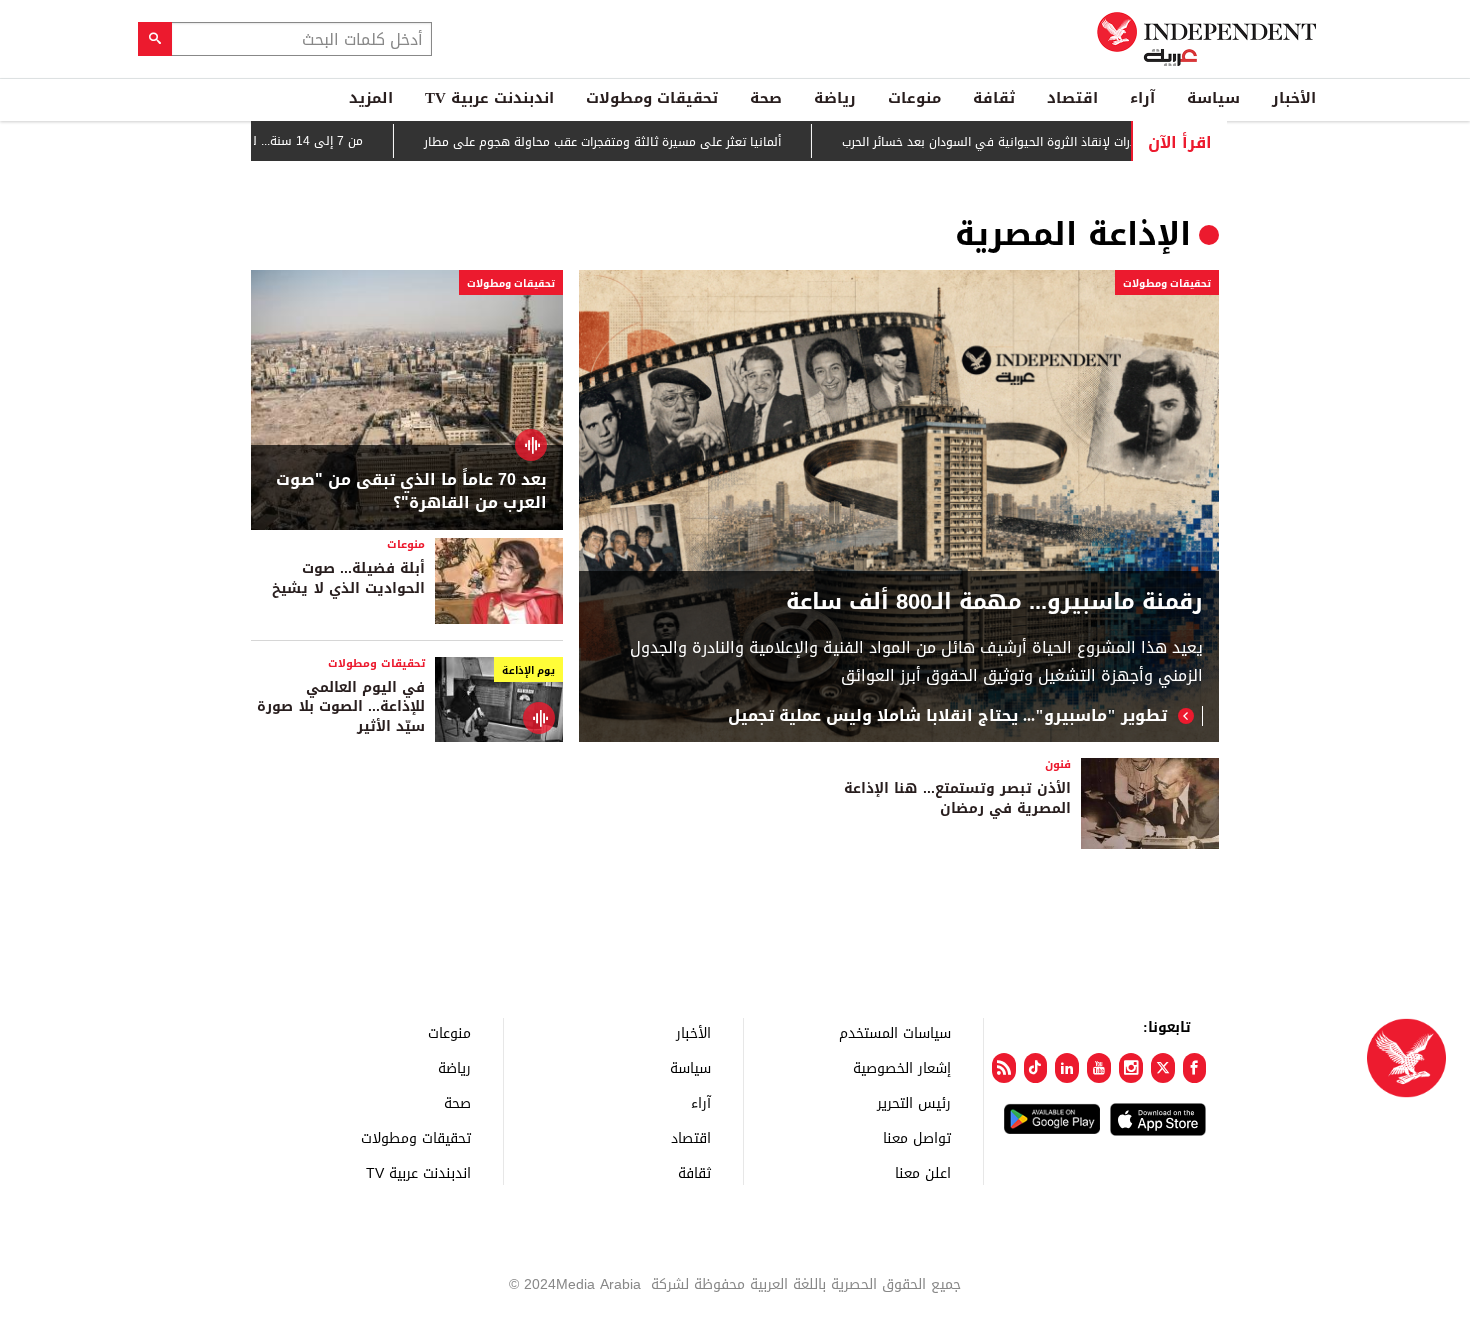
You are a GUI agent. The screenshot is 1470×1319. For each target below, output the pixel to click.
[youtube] (1099, 1068)
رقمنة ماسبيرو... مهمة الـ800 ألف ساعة (994, 602)
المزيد (371, 98)
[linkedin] (1067, 1068)
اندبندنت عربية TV (489, 98)
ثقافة (994, 98)
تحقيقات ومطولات (652, 98)
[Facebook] (1195, 1068)
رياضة (835, 98)
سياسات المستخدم (895, 1032)
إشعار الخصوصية (902, 1067)
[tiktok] (1036, 1068)
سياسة (1213, 98)
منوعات (914, 98)
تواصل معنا (917, 1137)
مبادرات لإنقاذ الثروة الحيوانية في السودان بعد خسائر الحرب (1028, 142)
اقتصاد (1072, 98)
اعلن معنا (923, 1172)
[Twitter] (1163, 1068)
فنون (1058, 764)
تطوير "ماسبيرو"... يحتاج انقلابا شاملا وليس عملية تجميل (947, 716)
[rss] (1004, 1068)
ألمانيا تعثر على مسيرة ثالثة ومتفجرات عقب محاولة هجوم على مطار (634, 142)
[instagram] (1131, 1068)
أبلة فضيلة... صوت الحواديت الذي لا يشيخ (348, 578)
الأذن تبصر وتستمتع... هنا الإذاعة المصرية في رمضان (957, 798)
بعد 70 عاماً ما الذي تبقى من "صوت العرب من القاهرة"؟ (411, 491)
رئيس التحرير (914, 1102)
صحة (766, 98)
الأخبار (1294, 98)
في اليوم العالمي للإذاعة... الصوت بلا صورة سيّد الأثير (341, 707)
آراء (1142, 98)
